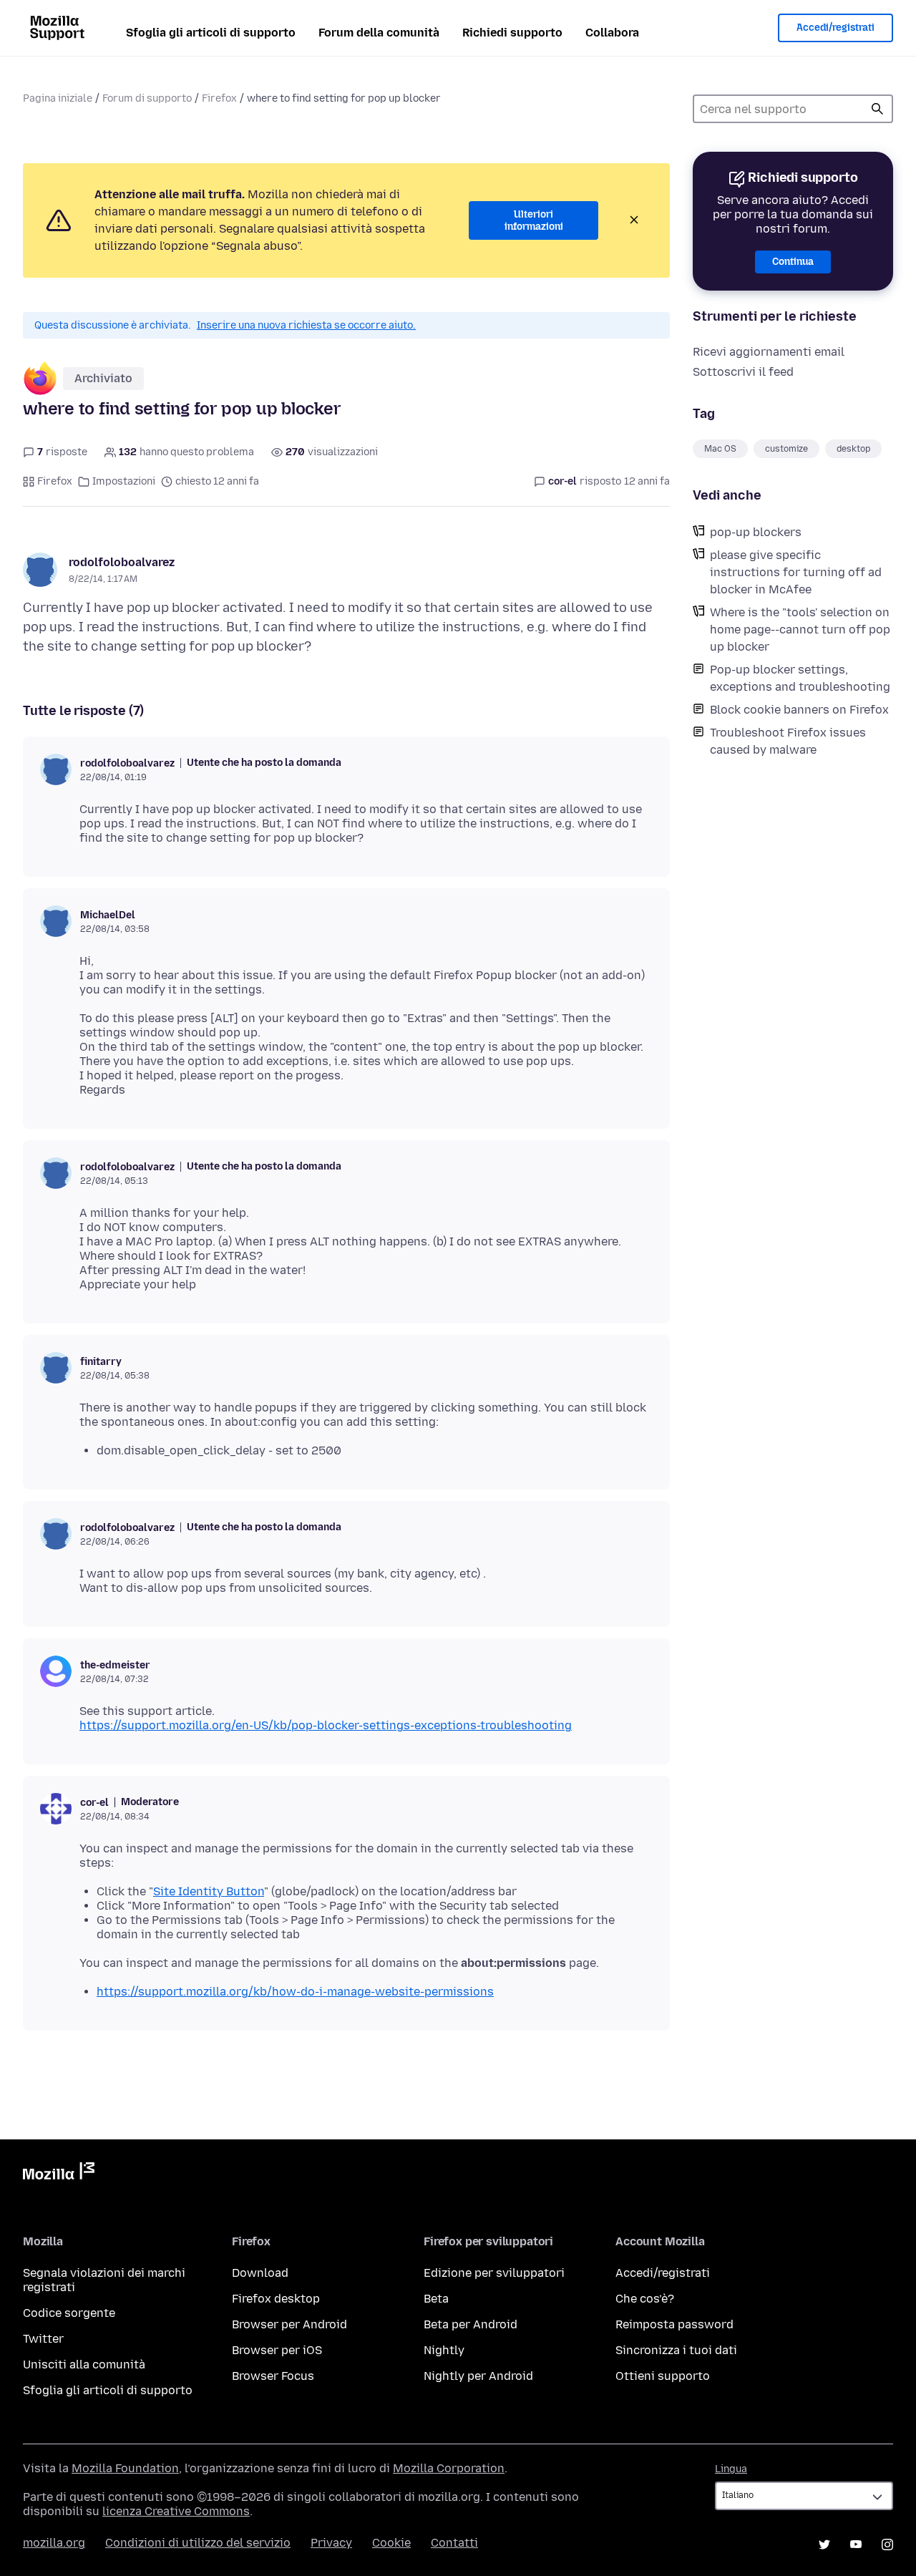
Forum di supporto (147, 98)
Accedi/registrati (835, 28)
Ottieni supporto (663, 2376)
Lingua (731, 2469)
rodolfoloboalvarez (122, 562)
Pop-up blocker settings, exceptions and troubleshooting (800, 678)
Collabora (612, 33)
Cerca (877, 109)
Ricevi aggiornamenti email (769, 352)
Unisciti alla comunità (84, 2364)
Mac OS (720, 449)
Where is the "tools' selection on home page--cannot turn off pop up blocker (800, 630)
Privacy (331, 2543)
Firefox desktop (276, 2299)
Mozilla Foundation (125, 2468)
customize (786, 449)
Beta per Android (471, 2324)
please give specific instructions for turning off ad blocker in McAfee (796, 572)
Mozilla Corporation (449, 2468)
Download (260, 2273)
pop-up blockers (756, 532)
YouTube (856, 2545)
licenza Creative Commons (176, 2511)
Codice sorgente (69, 2313)
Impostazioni (124, 481)
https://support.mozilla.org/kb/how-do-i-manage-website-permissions (295, 1992)
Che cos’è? (645, 2299)
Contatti (454, 2543)
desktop (853, 449)
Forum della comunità (379, 33)
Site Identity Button (209, 1891)
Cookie (391, 2543)
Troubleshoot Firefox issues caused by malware (788, 741)
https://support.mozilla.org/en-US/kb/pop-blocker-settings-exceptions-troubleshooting (326, 1725)
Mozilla (59, 2174)
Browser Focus (273, 2376)
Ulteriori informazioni (534, 221)
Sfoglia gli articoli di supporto (211, 33)
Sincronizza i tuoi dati (676, 2350)
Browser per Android (289, 2324)
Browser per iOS (277, 2350)
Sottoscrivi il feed (743, 372)
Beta (436, 2299)
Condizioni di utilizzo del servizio (198, 2543)
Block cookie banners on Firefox (799, 710)
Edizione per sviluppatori (494, 2273)
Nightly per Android (478, 2376)
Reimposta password (674, 2324)
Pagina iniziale (58, 98)
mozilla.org (54, 2543)
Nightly (444, 2350)
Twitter (43, 2339)
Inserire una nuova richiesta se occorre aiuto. (306, 325)
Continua (793, 262)
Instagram (887, 2545)
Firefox (219, 98)
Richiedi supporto (512, 33)
